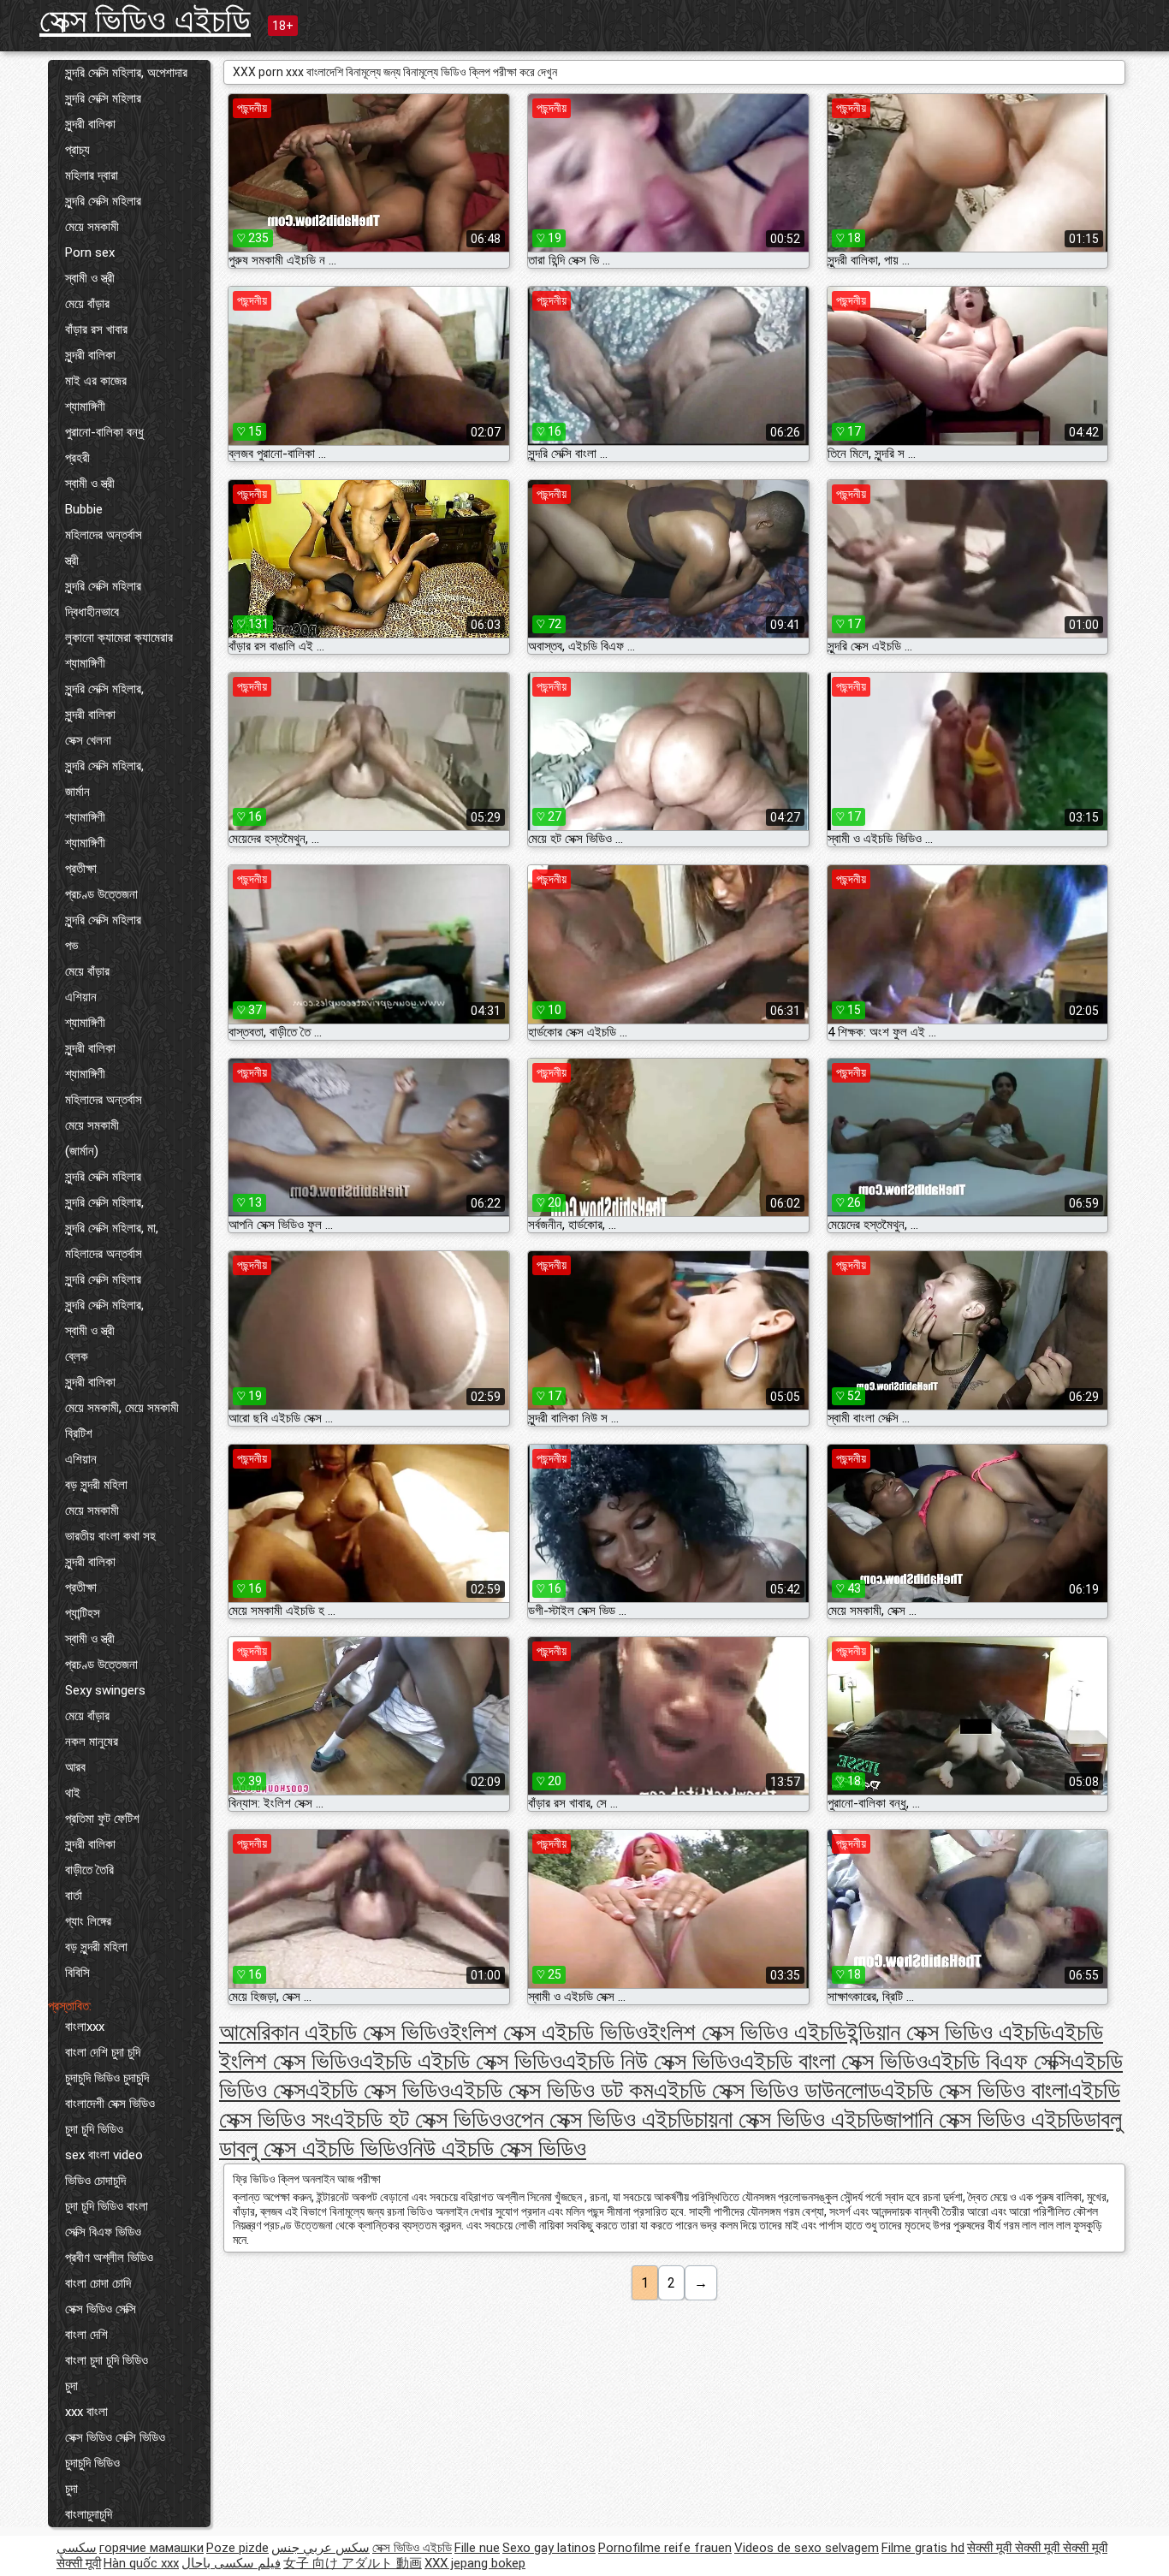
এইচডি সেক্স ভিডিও (378, 2090)
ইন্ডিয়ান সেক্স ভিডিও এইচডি (949, 2032)
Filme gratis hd (923, 2548)
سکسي (77, 2548)
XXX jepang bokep (475, 2563)
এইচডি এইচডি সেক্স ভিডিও (461, 2061)
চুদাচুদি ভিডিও (92, 2463)
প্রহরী (77, 458)
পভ (71, 946)
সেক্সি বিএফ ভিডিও (103, 2232)
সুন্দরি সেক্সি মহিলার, (104, 689)
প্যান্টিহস (83, 1613)
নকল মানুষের (92, 1742)
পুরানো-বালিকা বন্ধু (104, 432)
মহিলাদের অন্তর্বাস (104, 535)
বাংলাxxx (85, 2027)
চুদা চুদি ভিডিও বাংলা (107, 2206)
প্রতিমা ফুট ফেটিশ (102, 1819)
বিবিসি (77, 1973)
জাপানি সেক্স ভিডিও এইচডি (983, 2119)
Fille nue (477, 2548)
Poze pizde (237, 2548)
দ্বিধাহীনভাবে (92, 612)
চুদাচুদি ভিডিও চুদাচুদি (107, 2078)
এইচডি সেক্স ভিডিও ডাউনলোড (767, 2090)
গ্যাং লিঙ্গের (88, 1921)
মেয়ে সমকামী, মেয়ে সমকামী (122, 1408)
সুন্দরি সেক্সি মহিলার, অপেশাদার (126, 73)
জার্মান (77, 792)
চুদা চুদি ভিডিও (94, 2129)
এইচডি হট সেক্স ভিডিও (416, 2119)
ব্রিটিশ (79, 1433)
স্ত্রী (72, 561)
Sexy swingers (105, 1690)
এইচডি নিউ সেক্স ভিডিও (651, 2061)
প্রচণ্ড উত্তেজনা (101, 894)
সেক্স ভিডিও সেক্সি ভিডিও (115, 2437)
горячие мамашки (151, 2548)
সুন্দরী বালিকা (90, 124)
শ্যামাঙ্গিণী (85, 407)
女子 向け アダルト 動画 (353, 2563)
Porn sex (90, 252)
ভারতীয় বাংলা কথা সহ (110, 1536)
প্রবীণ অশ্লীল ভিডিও (109, 2258)
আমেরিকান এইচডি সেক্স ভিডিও (334, 2032)
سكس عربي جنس (320, 2548)
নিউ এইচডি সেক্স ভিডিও (497, 2149)
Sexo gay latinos (549, 2548)
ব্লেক (77, 1356)
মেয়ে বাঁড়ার (87, 304)
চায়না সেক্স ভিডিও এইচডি (789, 2119)
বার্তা (74, 1896)
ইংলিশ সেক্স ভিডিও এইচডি (747, 2032)
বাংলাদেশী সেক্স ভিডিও (110, 2104)
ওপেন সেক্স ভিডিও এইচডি (598, 2119)
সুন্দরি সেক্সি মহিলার (103, 98)
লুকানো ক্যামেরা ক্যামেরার (119, 638)
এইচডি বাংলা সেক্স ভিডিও (834, 2061)
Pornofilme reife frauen (665, 2548)
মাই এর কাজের (96, 381)
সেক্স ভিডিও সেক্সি (101, 2309)
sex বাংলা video (104, 2155)
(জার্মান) (82, 1151)
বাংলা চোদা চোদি (98, 2283)
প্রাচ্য (77, 150)
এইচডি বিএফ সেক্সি (999, 2061)
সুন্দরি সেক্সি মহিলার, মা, (112, 1228)
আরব (75, 1767)
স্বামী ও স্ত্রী (90, 278)
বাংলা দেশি (86, 2335)
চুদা (71, 2386)
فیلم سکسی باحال (231, 2563)
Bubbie (84, 509)
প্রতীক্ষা (81, 869)
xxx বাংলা (86, 2412)
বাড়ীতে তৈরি (89, 1870)
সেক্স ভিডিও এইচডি (145, 20)
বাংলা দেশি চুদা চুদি (103, 2052)
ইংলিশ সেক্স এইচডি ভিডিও (549, 2032)
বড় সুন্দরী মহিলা (96, 1485)
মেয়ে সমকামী (92, 227)
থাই (73, 1793)
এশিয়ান (81, 997)
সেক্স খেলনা (88, 740)
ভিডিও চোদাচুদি (95, 2181)
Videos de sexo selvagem (807, 2548)
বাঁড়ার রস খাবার (96, 329)
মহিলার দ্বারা (92, 175)
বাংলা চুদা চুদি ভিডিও (107, 2360)
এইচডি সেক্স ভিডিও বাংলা (974, 2090)
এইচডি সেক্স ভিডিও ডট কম (552, 2090)
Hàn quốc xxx (141, 2563)
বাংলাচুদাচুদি (89, 2514)
